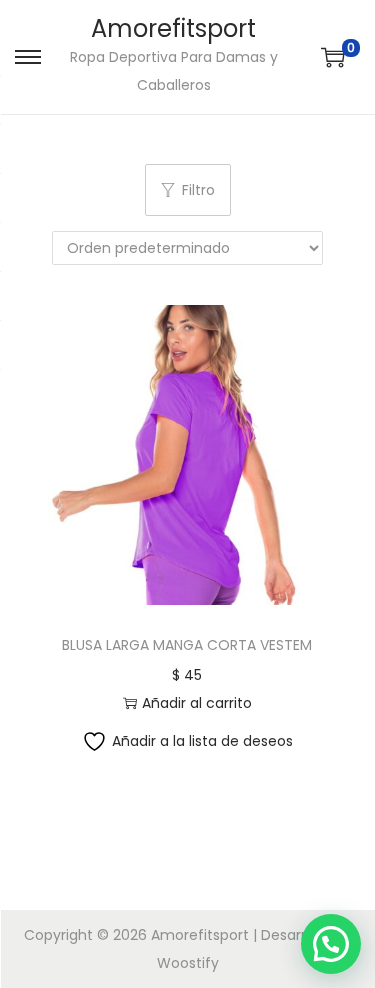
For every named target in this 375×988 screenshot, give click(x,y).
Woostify (188, 963)
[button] (331, 944)
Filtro (198, 190)
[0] (333, 57)
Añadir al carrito (197, 703)
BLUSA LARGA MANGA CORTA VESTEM (187, 645)
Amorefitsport (173, 28)
